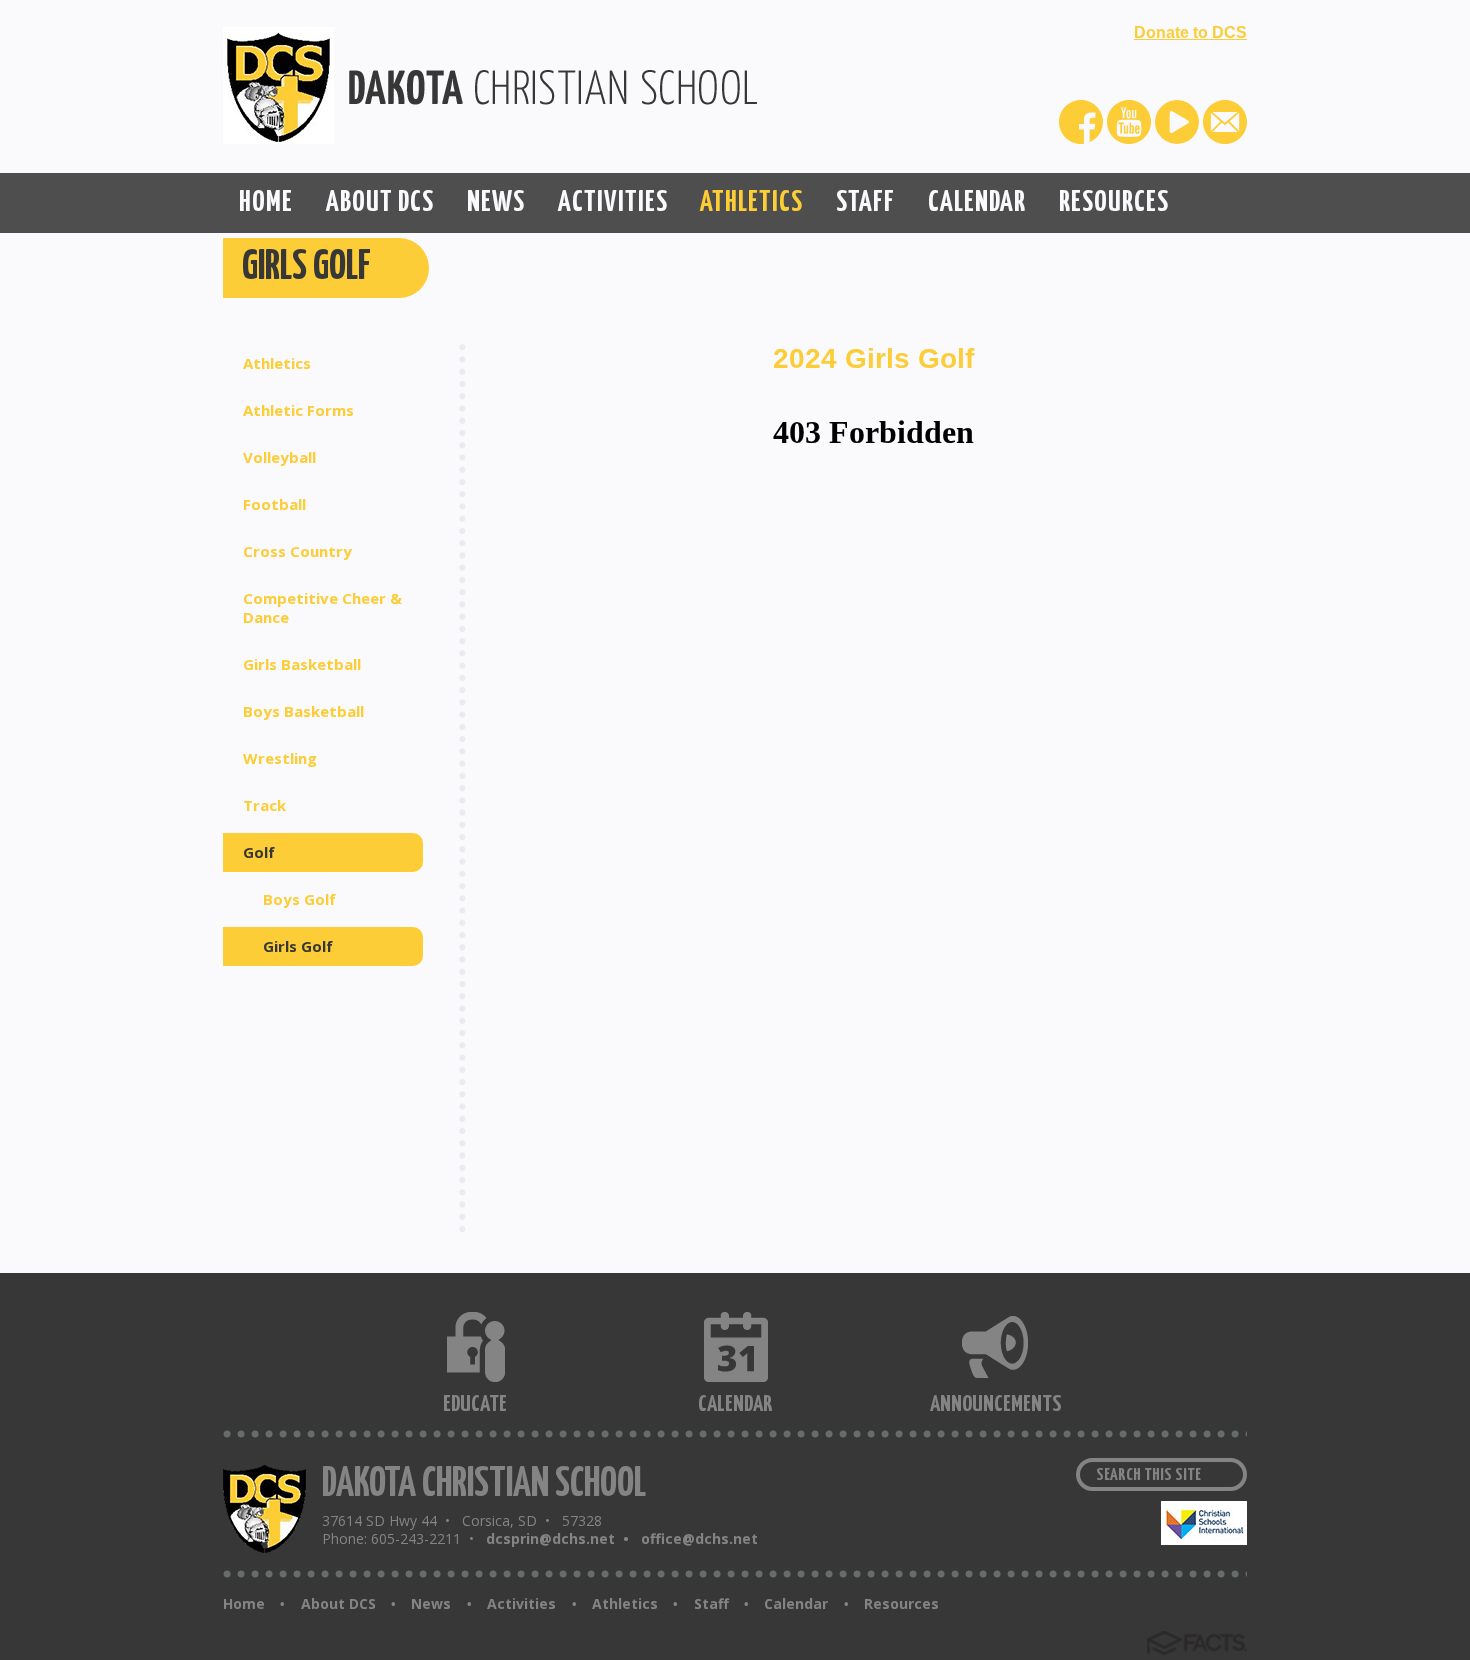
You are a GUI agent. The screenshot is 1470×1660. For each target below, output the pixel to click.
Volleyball (279, 457)
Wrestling (280, 758)
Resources (901, 1604)
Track (264, 805)
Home (244, 1604)
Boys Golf (299, 899)
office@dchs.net (699, 1538)
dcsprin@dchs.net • (561, 1538)
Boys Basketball (303, 711)
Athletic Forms (298, 410)
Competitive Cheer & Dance (322, 607)
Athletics (277, 363)
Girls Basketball (302, 664)
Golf (259, 852)
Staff (711, 1604)
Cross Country (297, 551)
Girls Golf (298, 946)
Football (274, 504)
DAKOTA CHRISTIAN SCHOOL (484, 1484)
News (431, 1604)
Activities (521, 1604)
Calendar (796, 1604)
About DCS (338, 1604)
